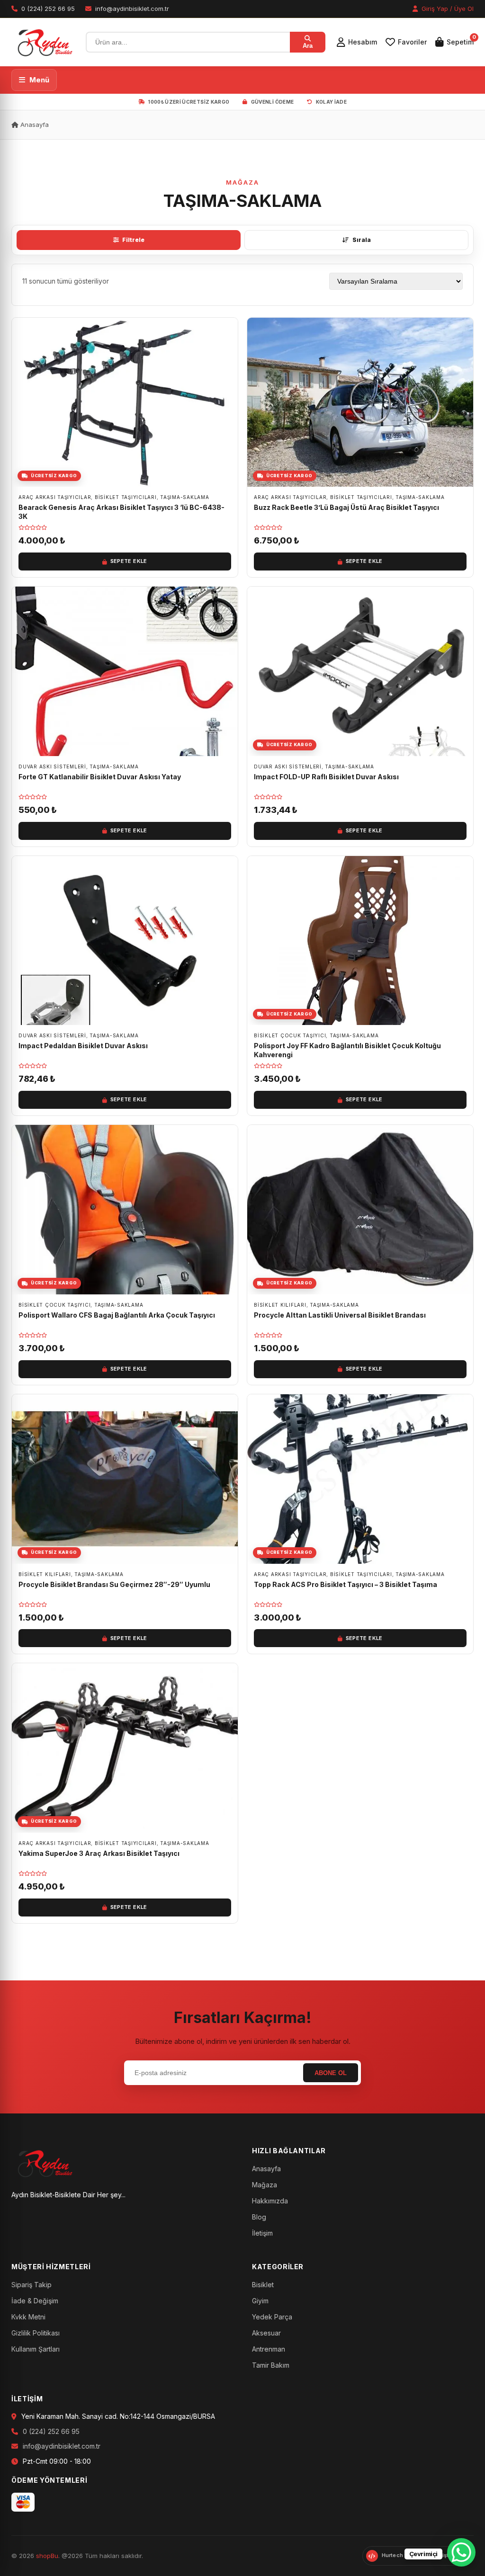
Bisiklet (263, 2285)
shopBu (47, 2556)
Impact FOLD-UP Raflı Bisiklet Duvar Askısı (326, 777)
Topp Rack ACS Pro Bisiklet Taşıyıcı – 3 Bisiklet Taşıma (346, 1584)
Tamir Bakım (271, 2365)
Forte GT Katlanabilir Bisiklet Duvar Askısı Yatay (100, 777)
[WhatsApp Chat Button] (461, 2552)
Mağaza (265, 2185)
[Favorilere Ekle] (228, 332)
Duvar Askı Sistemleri (52, 767)
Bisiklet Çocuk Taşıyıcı (290, 1035)
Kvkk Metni (28, 2317)
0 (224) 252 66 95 (51, 2431)
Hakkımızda (270, 2201)
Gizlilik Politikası (36, 2333)
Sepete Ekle (129, 561)
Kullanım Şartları (36, 2349)
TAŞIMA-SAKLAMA (185, 497)
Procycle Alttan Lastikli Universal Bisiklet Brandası (340, 1315)
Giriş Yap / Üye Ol (447, 9)
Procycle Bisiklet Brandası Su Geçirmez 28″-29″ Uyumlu (114, 1584)
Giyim (260, 2301)
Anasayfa (34, 125)
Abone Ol (331, 2073)
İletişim (262, 2233)
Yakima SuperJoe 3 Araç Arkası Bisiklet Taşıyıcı (99, 1853)
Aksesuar (266, 2333)
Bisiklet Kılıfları (280, 1305)
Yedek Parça (272, 2317)
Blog (259, 2217)
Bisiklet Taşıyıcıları (126, 497)
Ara (308, 46)
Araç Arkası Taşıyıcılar (55, 497)
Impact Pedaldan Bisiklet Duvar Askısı (83, 1046)
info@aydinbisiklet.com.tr (62, 2446)
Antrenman (269, 2349)
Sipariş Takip (31, 2285)
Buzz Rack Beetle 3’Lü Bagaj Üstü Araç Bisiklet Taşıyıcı (346, 507)
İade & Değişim (35, 2301)
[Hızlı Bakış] (228, 354)
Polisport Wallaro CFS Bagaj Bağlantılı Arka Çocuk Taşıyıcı (117, 1315)
